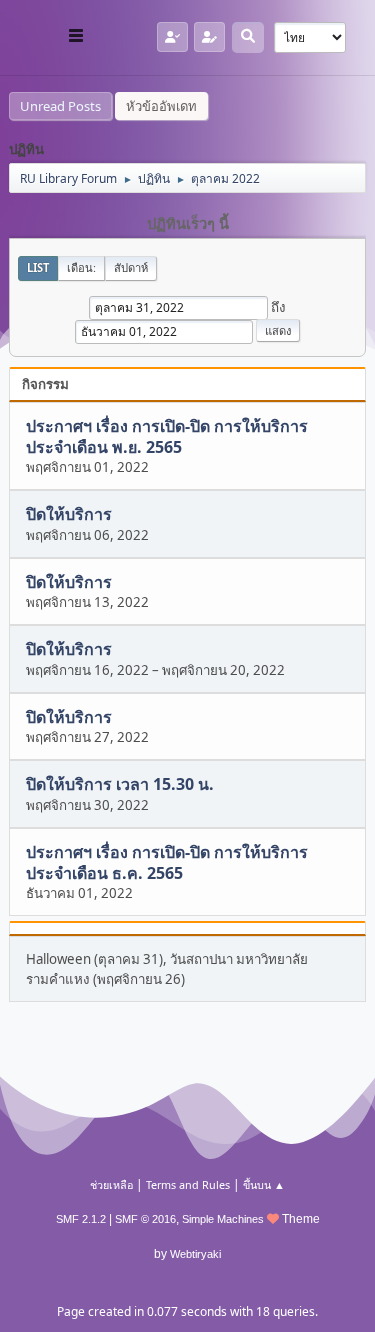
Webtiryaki (195, 1254)
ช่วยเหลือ (111, 1184)
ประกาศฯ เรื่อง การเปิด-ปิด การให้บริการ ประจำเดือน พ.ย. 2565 (167, 436)
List (38, 267)
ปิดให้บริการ (69, 515)
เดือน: (81, 267)
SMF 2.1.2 (81, 1219)
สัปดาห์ (131, 267)
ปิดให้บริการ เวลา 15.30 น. (120, 785)
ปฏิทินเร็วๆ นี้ (188, 224)
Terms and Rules (188, 1184)
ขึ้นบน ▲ (264, 1184)
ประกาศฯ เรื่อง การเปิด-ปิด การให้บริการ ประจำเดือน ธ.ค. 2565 (167, 862)
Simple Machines (223, 1219)
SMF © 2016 (145, 1219)
